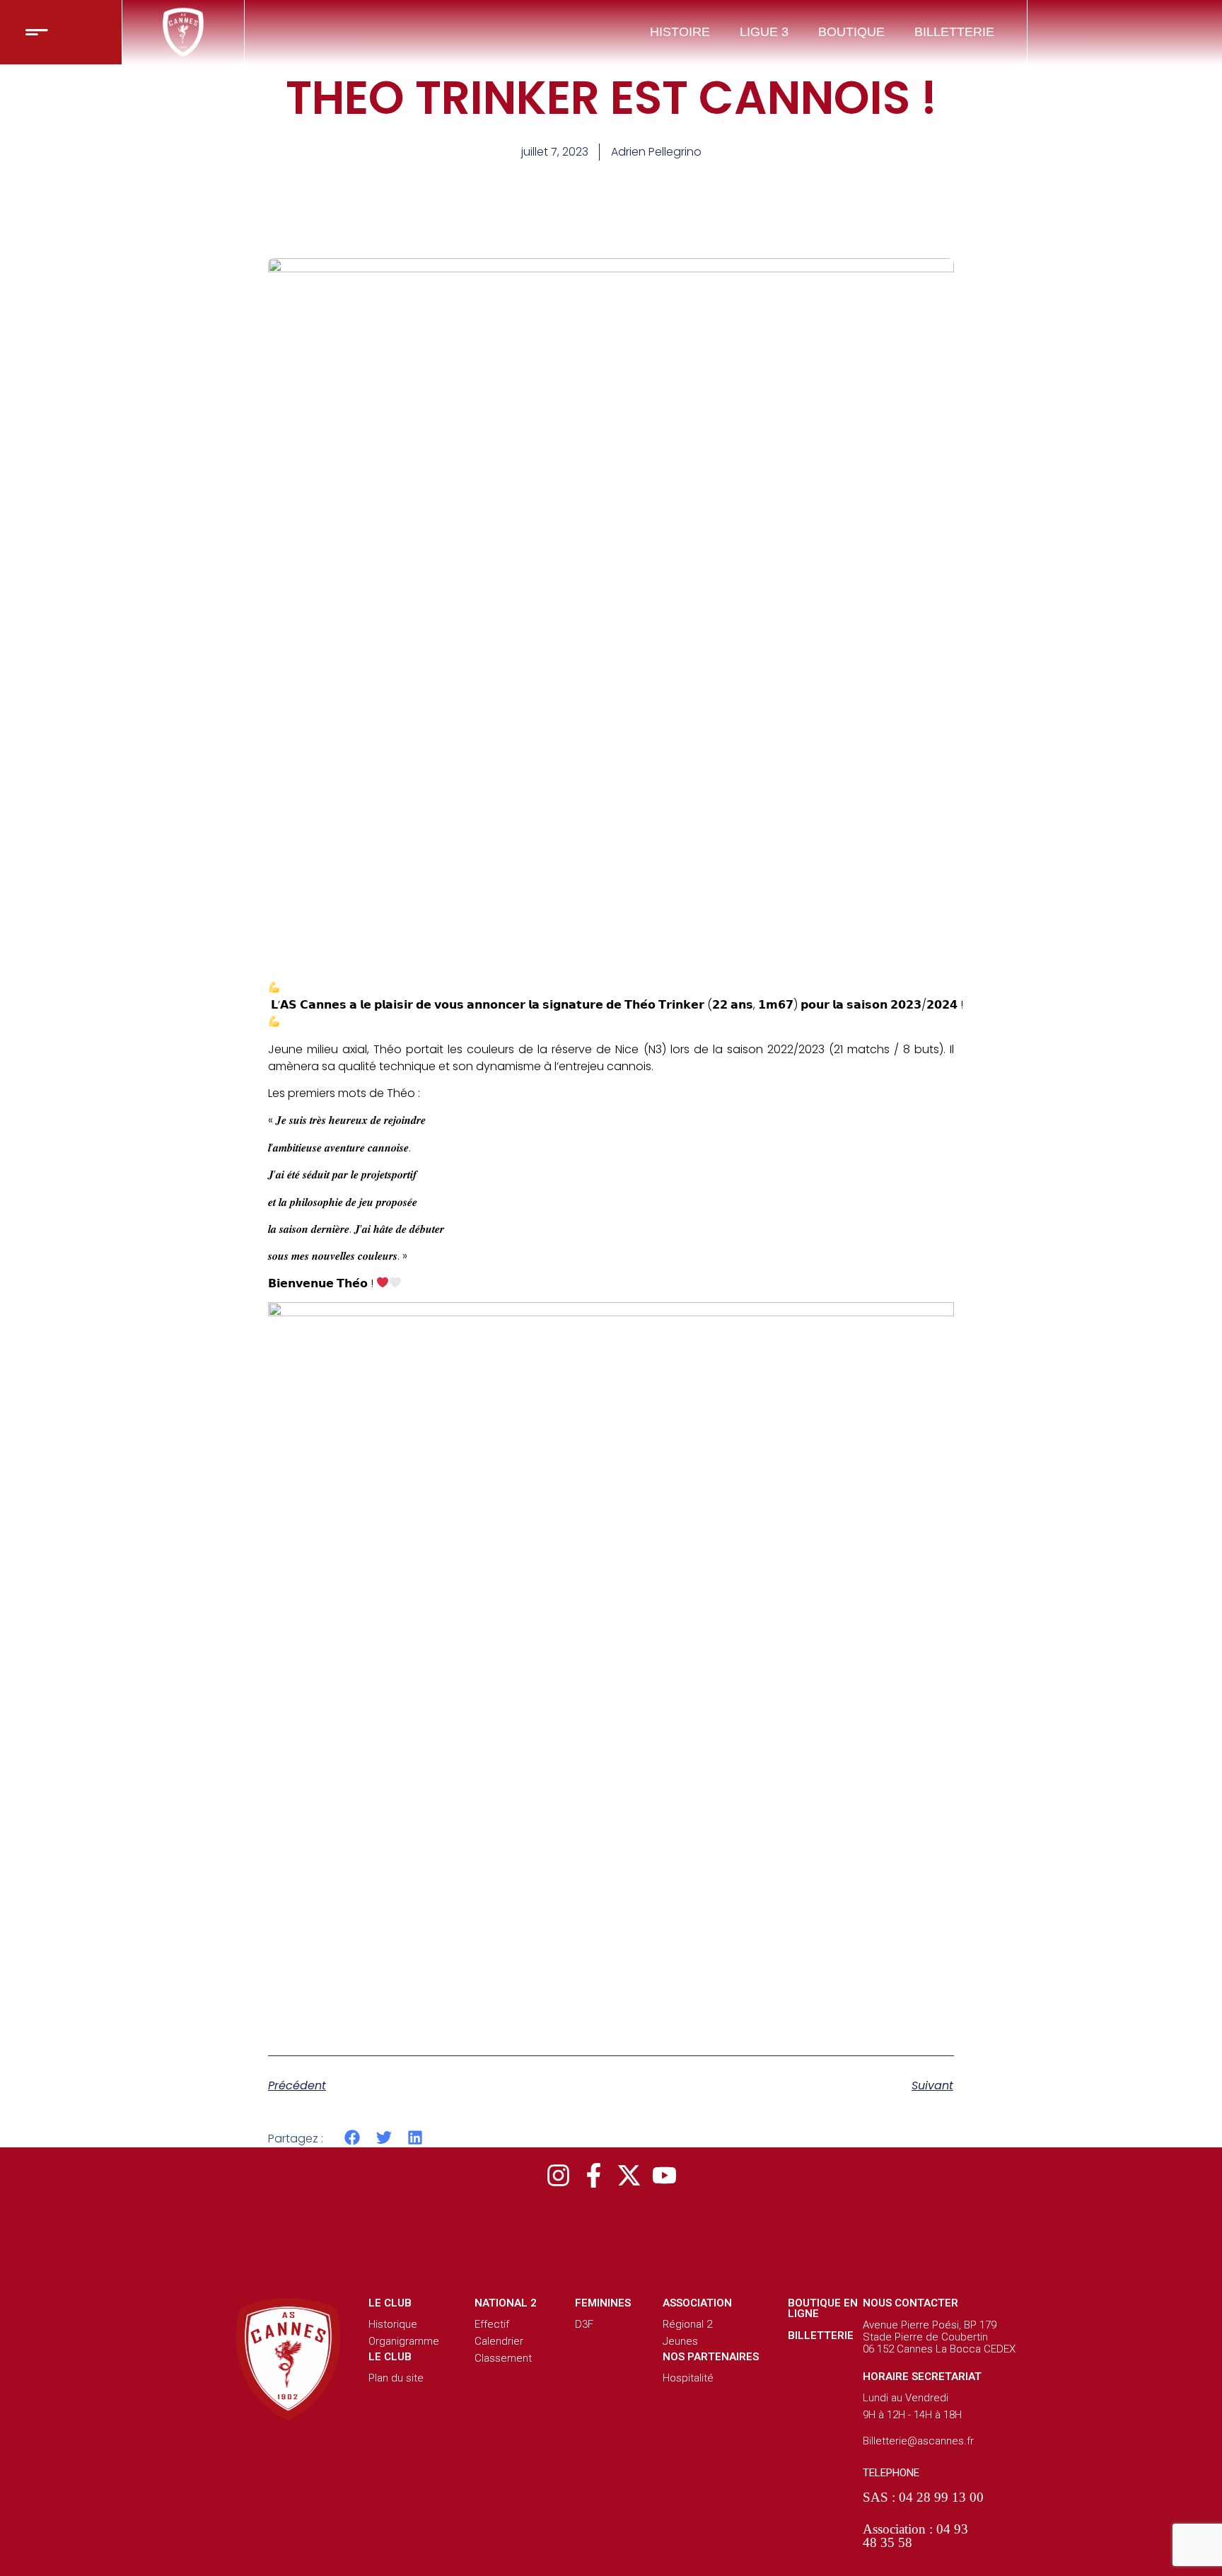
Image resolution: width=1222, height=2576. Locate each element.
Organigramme (404, 2341)
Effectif (492, 2324)
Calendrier (499, 2341)
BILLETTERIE (954, 32)
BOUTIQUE (851, 32)
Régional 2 (687, 2324)
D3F (584, 2324)
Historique (393, 2324)
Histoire (680, 32)
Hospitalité (688, 2378)
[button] (353, 2138)
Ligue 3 (764, 32)
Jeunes (680, 2341)
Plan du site (396, 2378)
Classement (503, 2358)
